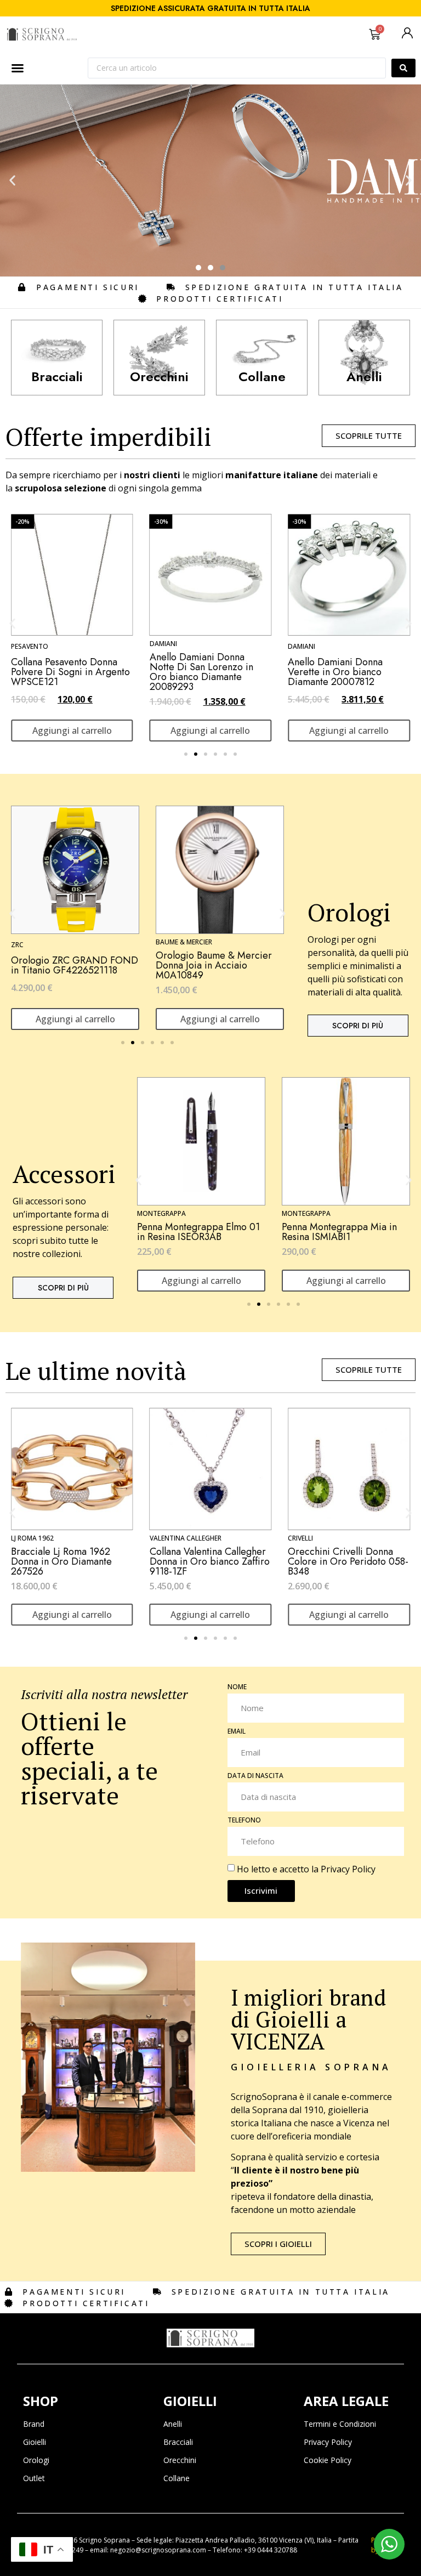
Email (237, 1732)
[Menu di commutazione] (18, 68)
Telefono (244, 1821)
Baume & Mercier (39, 942)
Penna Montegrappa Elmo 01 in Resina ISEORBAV (343, 1232)
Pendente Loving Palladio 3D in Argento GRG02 (348, 1561)
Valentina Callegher (47, 1538)
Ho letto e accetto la (306, 1869)
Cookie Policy (328, 2460)
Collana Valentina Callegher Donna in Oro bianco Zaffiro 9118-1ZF (71, 1561)
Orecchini (180, 2460)
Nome (237, 1688)
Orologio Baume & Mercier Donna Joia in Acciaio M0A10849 (69, 965)
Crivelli (162, 1538)
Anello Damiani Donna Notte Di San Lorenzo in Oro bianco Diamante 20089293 (63, 672)
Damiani (25, 644)
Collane (177, 2478)
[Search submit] (403, 68)
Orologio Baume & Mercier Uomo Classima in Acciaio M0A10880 (214, 965)
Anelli (173, 2424)
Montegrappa (161, 1213)
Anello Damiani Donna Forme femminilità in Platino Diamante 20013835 (347, 672)
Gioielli (35, 2442)
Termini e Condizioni (340, 2424)
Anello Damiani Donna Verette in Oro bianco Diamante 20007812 (197, 672)
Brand (34, 2424)
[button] (12, 181)
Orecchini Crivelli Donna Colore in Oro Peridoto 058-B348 (210, 1561)
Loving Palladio (316, 1541)
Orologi (36, 2460)
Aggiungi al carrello (72, 731)
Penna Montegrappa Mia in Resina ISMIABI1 (195, 1232)
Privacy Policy (348, 1869)
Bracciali (178, 2442)
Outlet (34, 2478)
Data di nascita (255, 1776)
